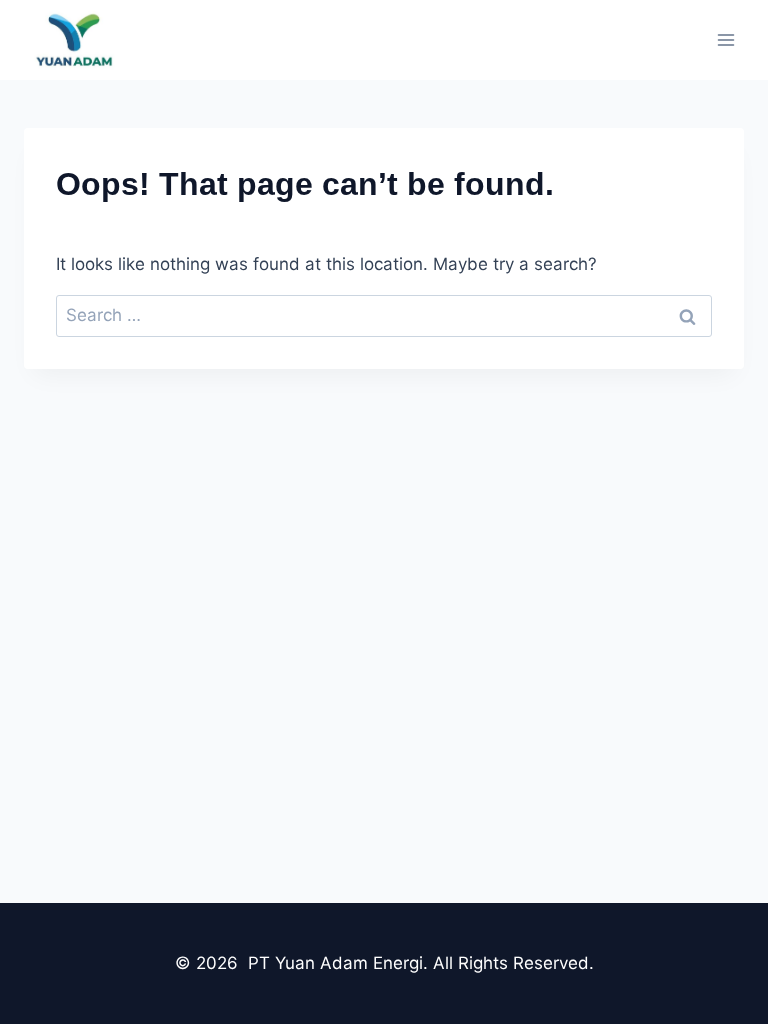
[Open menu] (725, 39)
